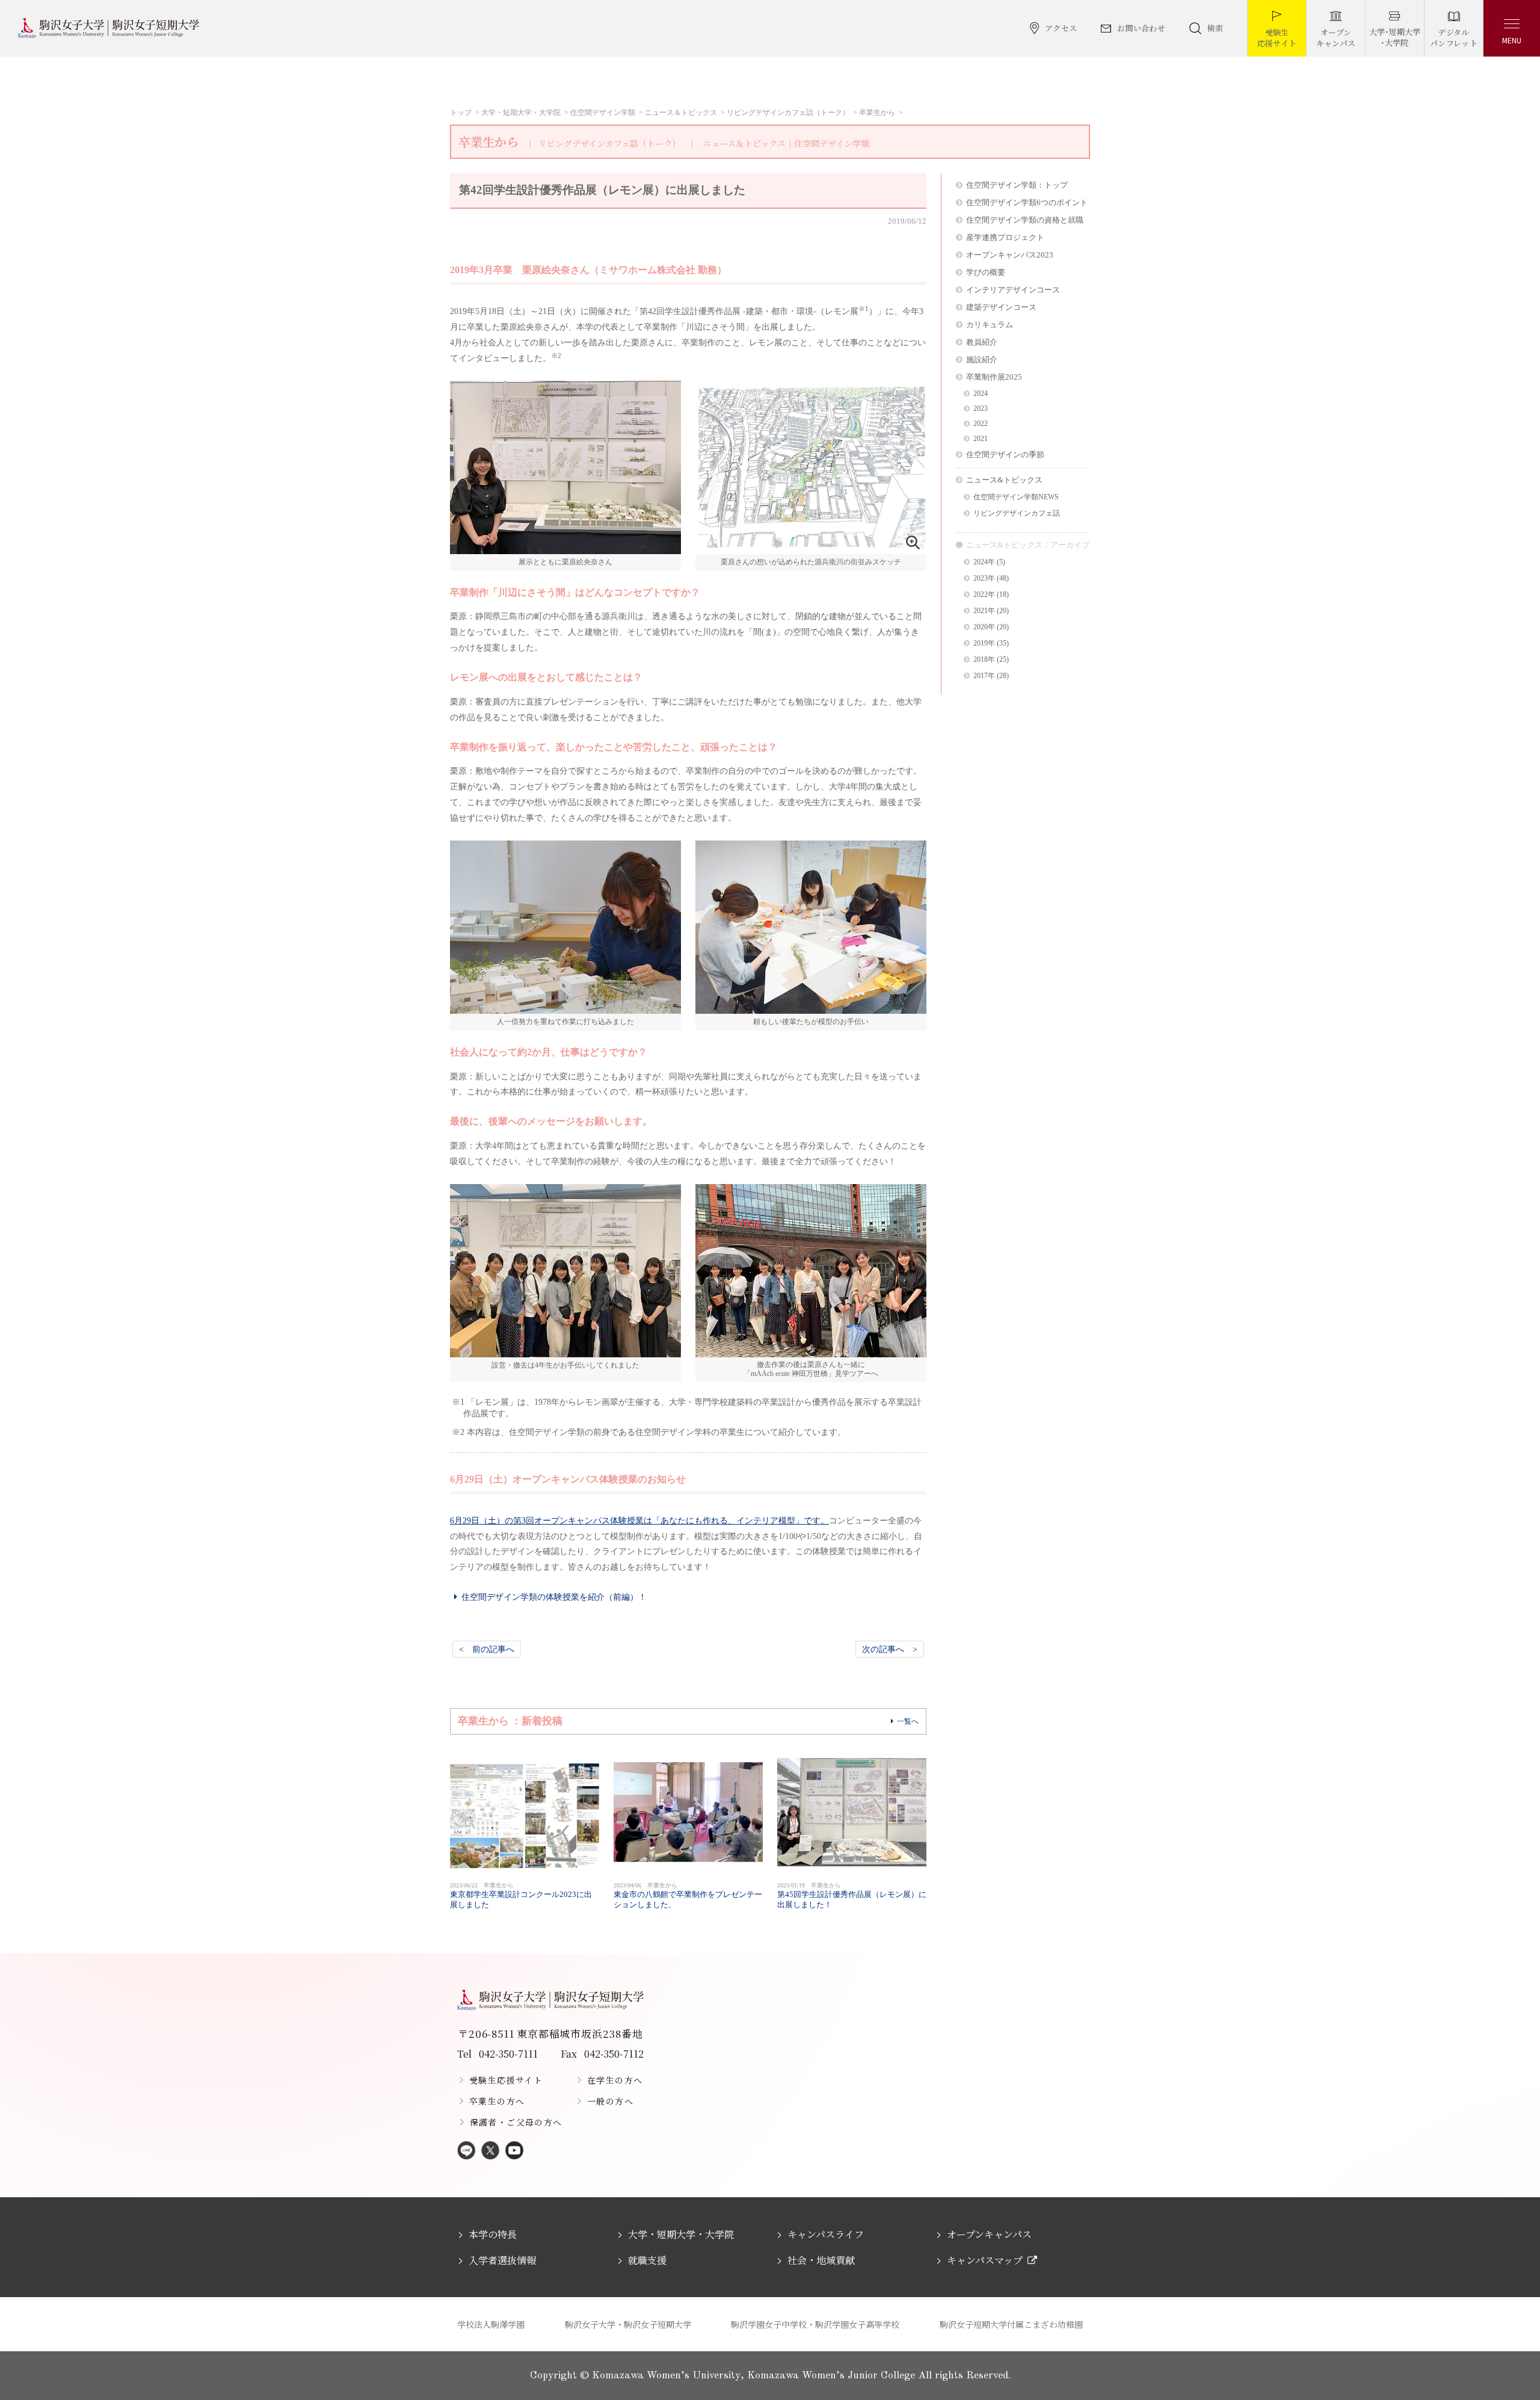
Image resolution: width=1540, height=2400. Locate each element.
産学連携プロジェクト (1005, 237)
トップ (461, 113)
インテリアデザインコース (1013, 290)
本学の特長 (493, 2234)
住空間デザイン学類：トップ (1017, 185)
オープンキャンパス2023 (1010, 255)
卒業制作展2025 (994, 377)
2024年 (984, 562)
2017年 (984, 676)
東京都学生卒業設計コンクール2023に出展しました (521, 1896)
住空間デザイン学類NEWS (1016, 497)
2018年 (984, 660)
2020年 (984, 627)
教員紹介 (982, 342)
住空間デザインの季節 (1005, 455)
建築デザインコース (1001, 307)
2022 (981, 424)
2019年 (984, 643)
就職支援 (647, 2260)
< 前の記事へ (487, 1649)
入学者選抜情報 (502, 2260)
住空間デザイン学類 (603, 113)
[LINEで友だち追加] (466, 2151)
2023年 (984, 578)
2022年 (984, 595)
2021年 (984, 611)
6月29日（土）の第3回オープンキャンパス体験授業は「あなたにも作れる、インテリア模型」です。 (639, 1520)
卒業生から (877, 113)
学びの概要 (986, 272)
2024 (981, 394)
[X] (490, 2151)
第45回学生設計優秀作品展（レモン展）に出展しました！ (852, 1896)
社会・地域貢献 (821, 2260)
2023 (981, 409)
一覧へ (908, 1721)
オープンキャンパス (989, 2234)
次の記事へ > (890, 1649)
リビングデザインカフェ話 (1017, 514)
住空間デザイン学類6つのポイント (1027, 202)
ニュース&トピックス (1004, 480)
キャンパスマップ (985, 2260)
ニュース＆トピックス (681, 113)
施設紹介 (982, 359)
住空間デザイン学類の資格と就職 (1025, 220)
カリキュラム (990, 325)
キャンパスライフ (826, 2234)
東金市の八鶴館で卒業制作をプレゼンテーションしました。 (688, 1896)
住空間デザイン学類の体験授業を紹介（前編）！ (554, 1597)
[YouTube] (514, 2151)
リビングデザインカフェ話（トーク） (788, 113)
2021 (981, 439)
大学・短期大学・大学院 (521, 113)
